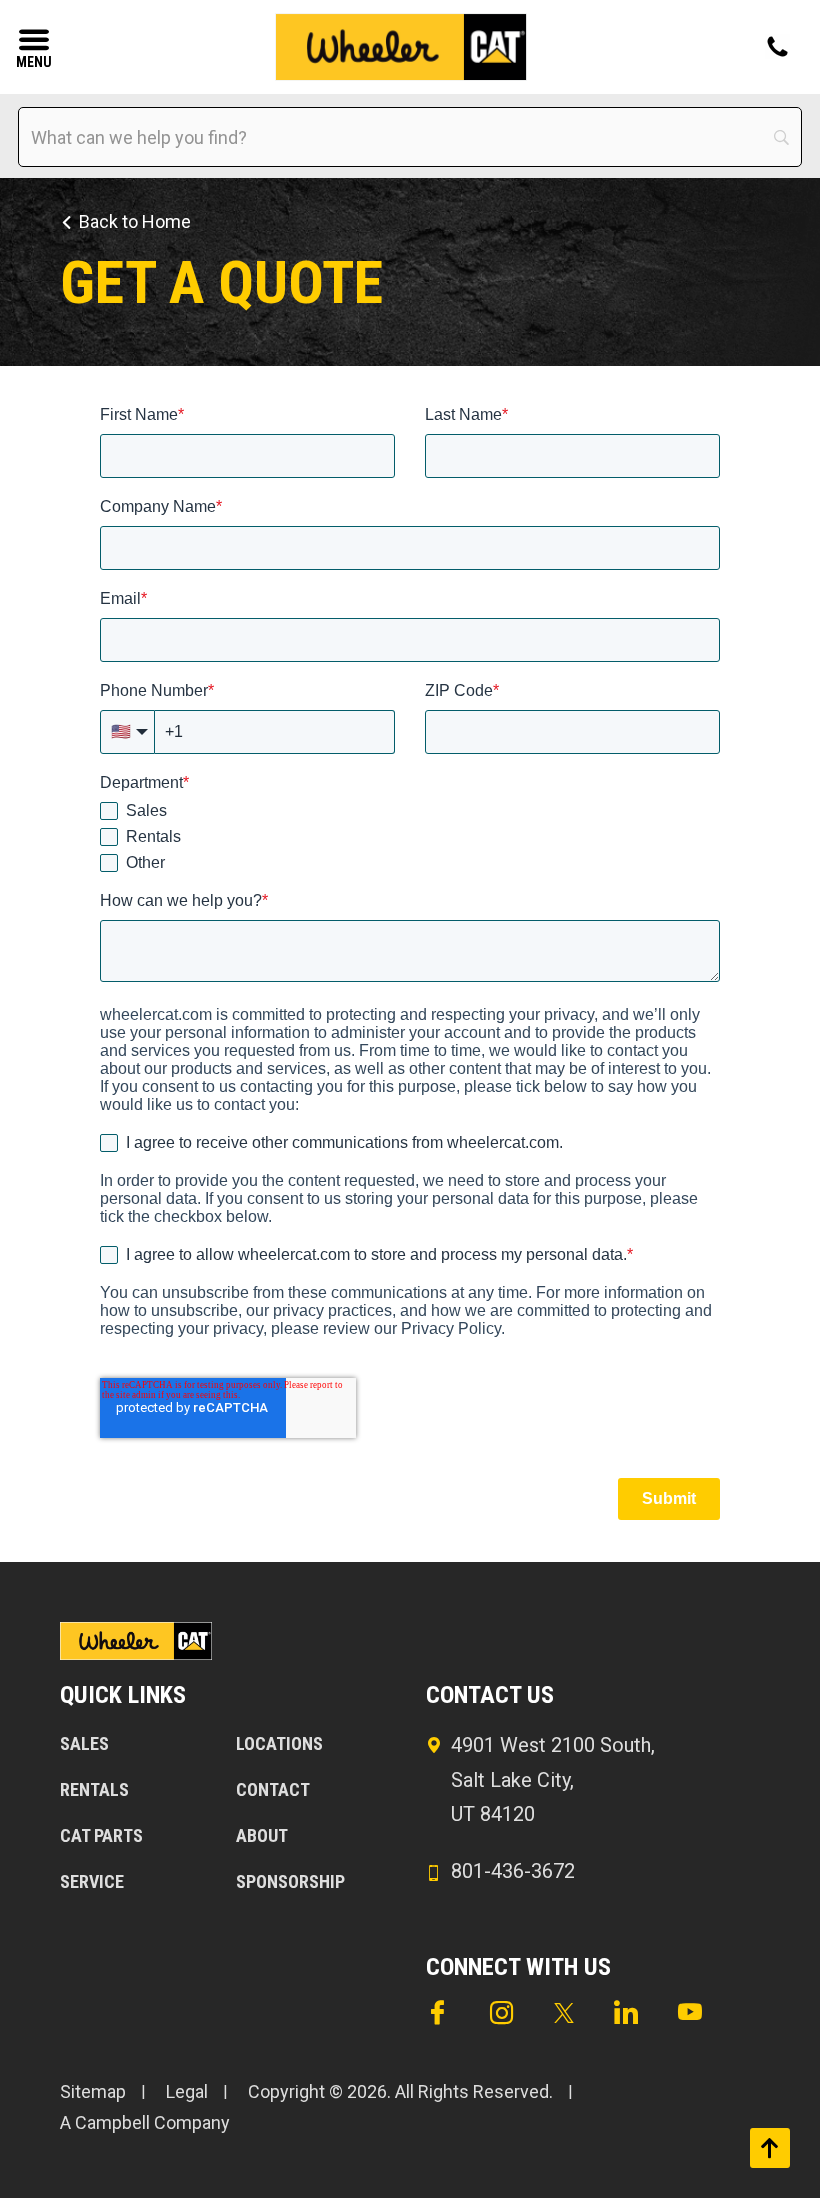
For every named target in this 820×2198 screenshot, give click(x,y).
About (262, 1835)
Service (92, 1881)
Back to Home (135, 221)
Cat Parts (101, 1835)
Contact (273, 1789)
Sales (84, 1743)
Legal (187, 2091)
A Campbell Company (145, 2122)
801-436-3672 (513, 1871)
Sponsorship (290, 1881)
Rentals (94, 1789)
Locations (279, 1743)
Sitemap (93, 2091)
